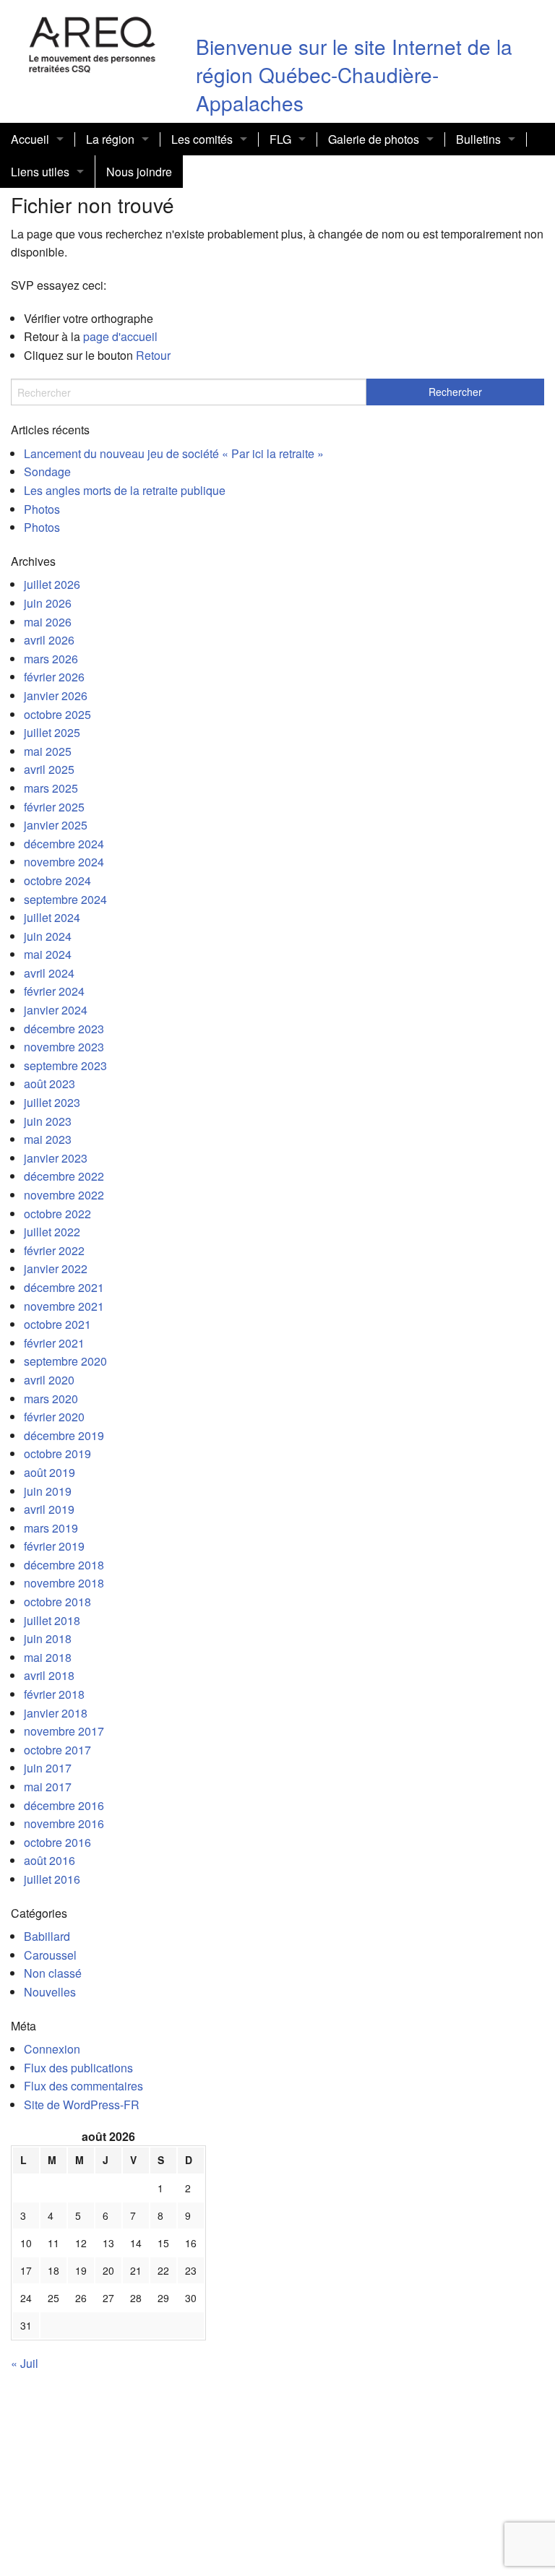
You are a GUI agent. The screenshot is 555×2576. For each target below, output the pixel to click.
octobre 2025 (57, 714)
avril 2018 (49, 1675)
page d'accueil (120, 336)
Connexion (52, 2049)
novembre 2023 (64, 1047)
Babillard (47, 1936)
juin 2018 (48, 1638)
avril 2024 (49, 973)
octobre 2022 (57, 1214)
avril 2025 (49, 769)
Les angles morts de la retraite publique (125, 490)
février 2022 (54, 1250)
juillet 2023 (52, 1102)
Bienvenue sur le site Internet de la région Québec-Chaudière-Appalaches (354, 74)
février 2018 (54, 1694)
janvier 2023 (56, 1158)
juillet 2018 (52, 1620)
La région (110, 139)
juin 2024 (48, 936)
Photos (42, 509)
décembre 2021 (64, 1287)
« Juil (25, 2363)
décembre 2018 (64, 1565)
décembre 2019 (64, 1435)
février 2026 (54, 677)
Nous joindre (139, 172)
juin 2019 (48, 1491)
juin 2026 (48, 603)
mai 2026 (48, 622)
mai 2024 (48, 954)
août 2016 (50, 1860)
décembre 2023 (64, 1029)
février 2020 (54, 1417)
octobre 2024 (57, 880)
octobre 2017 (57, 1750)
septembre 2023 (65, 1065)
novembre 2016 (64, 1823)
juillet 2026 (52, 584)
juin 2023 (48, 1121)
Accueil (30, 139)
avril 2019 (49, 1509)
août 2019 (50, 1472)
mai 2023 (48, 1139)
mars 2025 (51, 788)
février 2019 (54, 1546)
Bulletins (478, 139)
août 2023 (50, 1084)
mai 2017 (48, 1787)
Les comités (202, 139)
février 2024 (54, 991)
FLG (280, 139)
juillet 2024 (52, 917)
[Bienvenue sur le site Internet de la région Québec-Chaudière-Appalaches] (92, 42)
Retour (153, 355)
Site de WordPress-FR (82, 2105)
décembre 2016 (64, 1805)
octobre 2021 (57, 1324)
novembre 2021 (64, 1306)
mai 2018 (48, 1657)
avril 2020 (49, 1380)
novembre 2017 (64, 1731)
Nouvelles (50, 1992)
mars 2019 (51, 1528)
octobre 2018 (57, 1602)
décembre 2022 (64, 1176)
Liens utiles (40, 172)
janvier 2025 (56, 825)
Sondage (47, 471)
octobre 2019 (57, 1453)
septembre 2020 (65, 1361)
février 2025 (54, 807)
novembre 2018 (64, 1583)
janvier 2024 (56, 1010)
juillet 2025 (52, 732)
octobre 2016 (57, 1842)
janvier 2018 (56, 1713)
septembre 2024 (65, 899)
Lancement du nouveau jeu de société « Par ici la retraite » (174, 453)
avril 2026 (49, 640)
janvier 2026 (56, 695)
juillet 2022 (52, 1232)
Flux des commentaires (83, 2086)
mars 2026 (51, 659)
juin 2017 (48, 1768)
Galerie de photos (374, 139)
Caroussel (50, 1955)
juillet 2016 (52, 1879)
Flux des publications (78, 2068)
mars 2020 (51, 1399)
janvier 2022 (56, 1268)
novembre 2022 (64, 1195)
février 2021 (54, 1343)
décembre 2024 (64, 844)
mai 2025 (48, 751)
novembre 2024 (64, 862)
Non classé (53, 1973)
